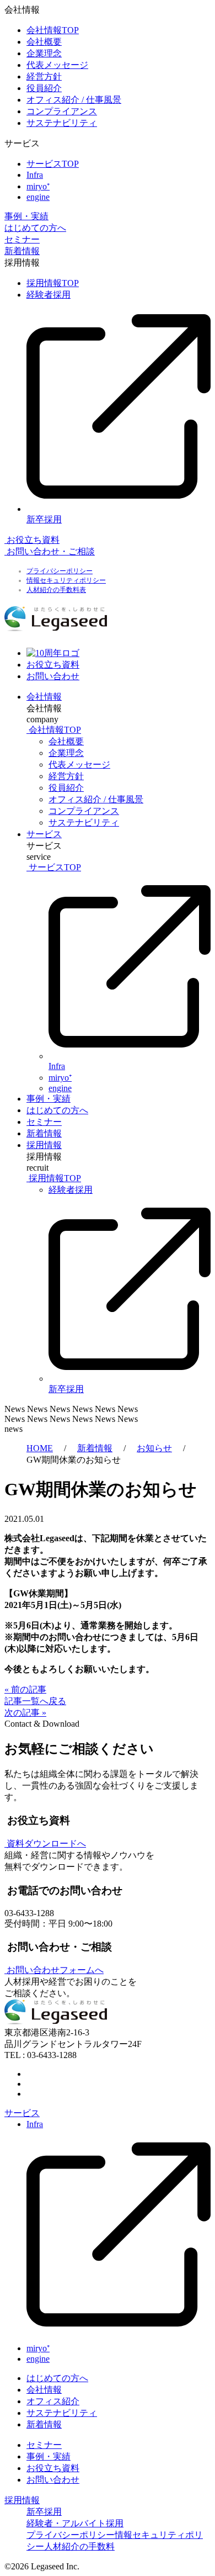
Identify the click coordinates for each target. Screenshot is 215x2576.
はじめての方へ (35, 228)
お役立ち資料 (53, 2468)
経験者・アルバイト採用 (75, 2523)
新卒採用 (44, 2512)
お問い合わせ (53, 2480)
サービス (44, 834)
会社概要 (44, 42)
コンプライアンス (62, 111)
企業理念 (44, 53)
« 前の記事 (25, 1689)
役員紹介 (44, 88)
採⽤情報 (44, 1145)
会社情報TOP (53, 30)
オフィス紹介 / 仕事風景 (74, 100)
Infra (35, 175)
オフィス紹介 (53, 2401)
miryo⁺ (38, 186)
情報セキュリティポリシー (66, 580)
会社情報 (44, 697)
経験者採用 (49, 295)
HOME (40, 1448)
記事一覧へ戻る (35, 1701)
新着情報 (22, 251)
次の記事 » (25, 1713)
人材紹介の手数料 (79, 2546)
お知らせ (154, 1448)
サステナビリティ (62, 123)
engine (38, 197)
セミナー (22, 239)
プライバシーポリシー (60, 571)
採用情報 (22, 2500)
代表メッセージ (57, 65)
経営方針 (44, 76)
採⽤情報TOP (53, 283)
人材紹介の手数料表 (56, 590)
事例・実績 (26, 216)
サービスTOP (53, 164)
